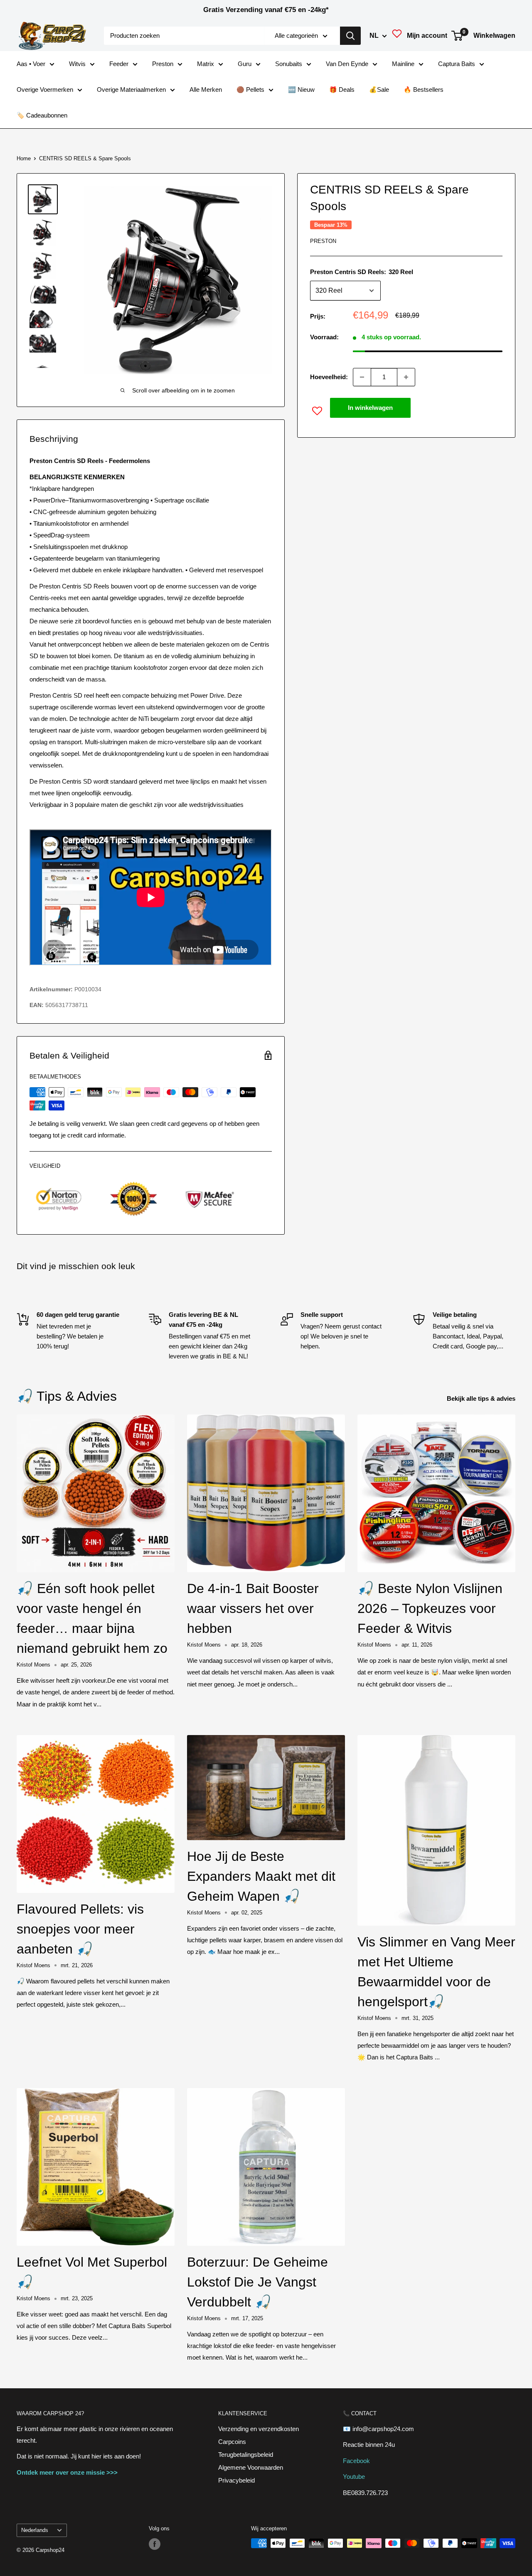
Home (24, 158)
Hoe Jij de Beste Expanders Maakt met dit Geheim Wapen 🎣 (261, 1876)
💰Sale (379, 89)
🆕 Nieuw (301, 89)
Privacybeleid (236, 2480)
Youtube (354, 2477)
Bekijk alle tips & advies (482, 1398)
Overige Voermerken (45, 89)
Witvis (77, 64)
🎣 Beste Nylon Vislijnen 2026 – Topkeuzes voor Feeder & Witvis (430, 1608)
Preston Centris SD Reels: (362, 272)
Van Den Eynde (347, 64)
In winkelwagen (370, 408)
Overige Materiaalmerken (131, 89)
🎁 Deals (342, 89)
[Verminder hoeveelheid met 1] (362, 377)
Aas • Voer (31, 64)
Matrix (206, 64)
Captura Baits (457, 64)
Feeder (119, 64)
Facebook (356, 2461)
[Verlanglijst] (397, 36)
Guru (245, 64)
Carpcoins (232, 2442)
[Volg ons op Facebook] (155, 2544)
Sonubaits (289, 64)
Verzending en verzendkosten (259, 2429)
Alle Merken (206, 89)
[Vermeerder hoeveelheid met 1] (406, 377)
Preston (163, 64)
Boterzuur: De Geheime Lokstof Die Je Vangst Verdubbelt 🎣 (257, 2282)
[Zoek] (350, 36)
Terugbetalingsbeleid (246, 2455)
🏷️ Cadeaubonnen (42, 115)
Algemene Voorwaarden (251, 2467)
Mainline (403, 64)
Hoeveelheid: (329, 377)
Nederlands (35, 2530)
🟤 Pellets (250, 89)
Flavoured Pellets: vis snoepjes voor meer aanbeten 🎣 (80, 1929)
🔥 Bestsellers (424, 89)
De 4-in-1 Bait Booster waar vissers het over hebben (253, 1608)
